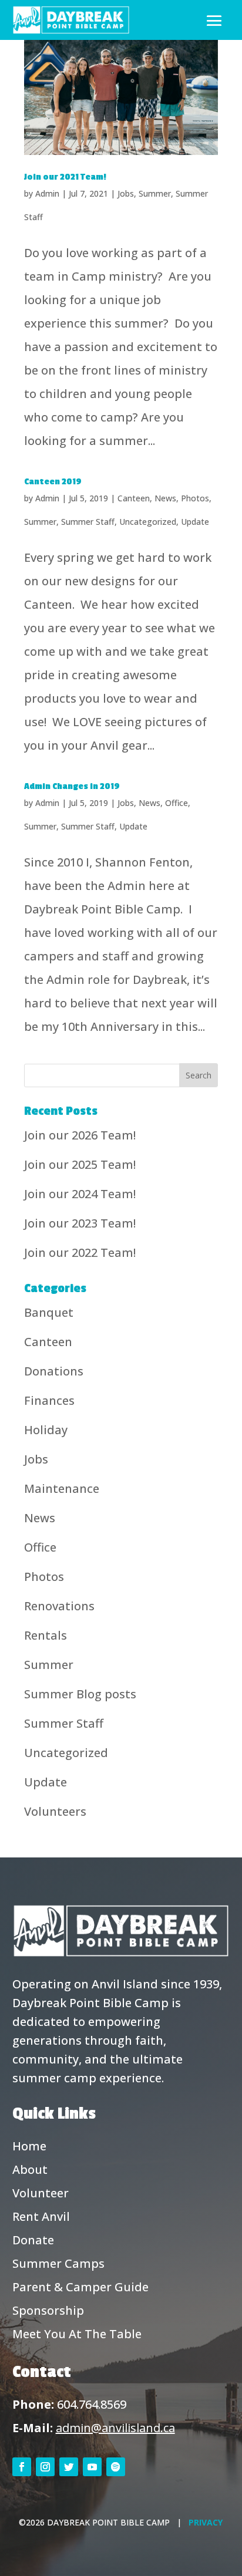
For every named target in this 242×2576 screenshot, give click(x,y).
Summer (155, 193)
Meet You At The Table (77, 2334)
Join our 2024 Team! (80, 1194)
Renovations (59, 1606)
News (165, 498)
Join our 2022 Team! (80, 1252)
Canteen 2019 (53, 482)
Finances (49, 1400)
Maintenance (62, 1488)
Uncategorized (148, 522)
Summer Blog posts (80, 1694)
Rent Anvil (41, 2216)
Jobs (126, 193)
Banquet (49, 1312)
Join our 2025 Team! (80, 1164)
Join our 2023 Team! (80, 1223)
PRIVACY (206, 2522)
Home (29, 2146)
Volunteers (55, 1811)
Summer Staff (88, 522)
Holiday (46, 1430)
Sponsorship (48, 2310)
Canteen (134, 498)
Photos (195, 498)
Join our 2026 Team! (80, 1135)
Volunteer (41, 2193)
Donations (54, 1371)
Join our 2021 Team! (65, 177)
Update (195, 522)
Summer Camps (58, 2263)
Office (177, 803)
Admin (47, 193)
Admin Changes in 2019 (72, 786)
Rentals (46, 1635)
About (30, 2169)
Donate (33, 2240)
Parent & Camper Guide (80, 2287)
